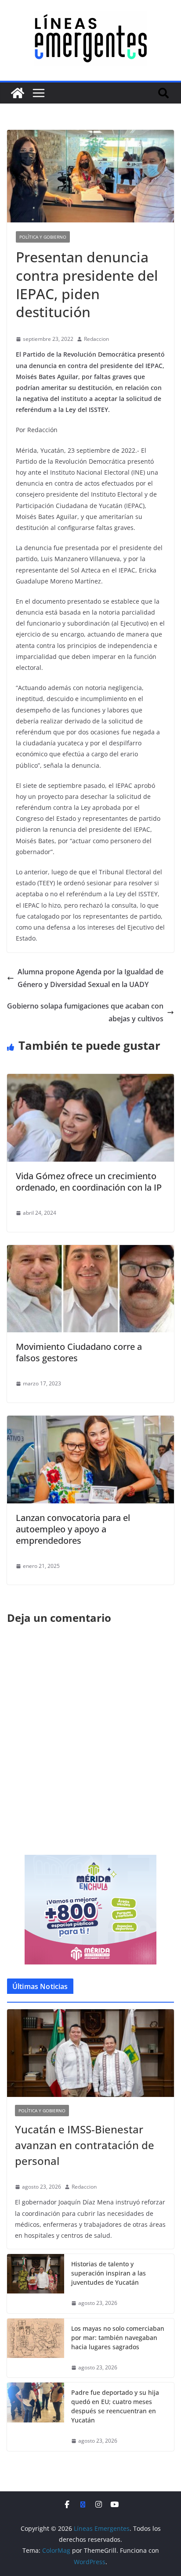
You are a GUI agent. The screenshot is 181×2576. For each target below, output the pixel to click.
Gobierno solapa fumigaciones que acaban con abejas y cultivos (85, 1012)
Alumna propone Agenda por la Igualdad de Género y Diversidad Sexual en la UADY (90, 978)
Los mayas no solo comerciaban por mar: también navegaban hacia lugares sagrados (118, 2338)
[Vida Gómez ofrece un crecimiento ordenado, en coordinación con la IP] (90, 1080)
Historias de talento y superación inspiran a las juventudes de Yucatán (109, 2273)
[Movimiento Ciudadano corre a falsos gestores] (90, 1251)
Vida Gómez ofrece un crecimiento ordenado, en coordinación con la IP (89, 1182)
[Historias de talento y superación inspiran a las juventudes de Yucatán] (36, 2284)
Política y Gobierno (43, 237)
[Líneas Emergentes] (18, 93)
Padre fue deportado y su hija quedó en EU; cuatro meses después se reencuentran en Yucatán (115, 2406)
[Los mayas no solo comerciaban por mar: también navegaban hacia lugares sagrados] (36, 2348)
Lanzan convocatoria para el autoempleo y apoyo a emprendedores (73, 1529)
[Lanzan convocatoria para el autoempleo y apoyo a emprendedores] (90, 1422)
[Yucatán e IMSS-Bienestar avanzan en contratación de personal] (90, 2053)
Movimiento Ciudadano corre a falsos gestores (79, 1352)
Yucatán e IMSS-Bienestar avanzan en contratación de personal (85, 2145)
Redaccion (96, 339)
